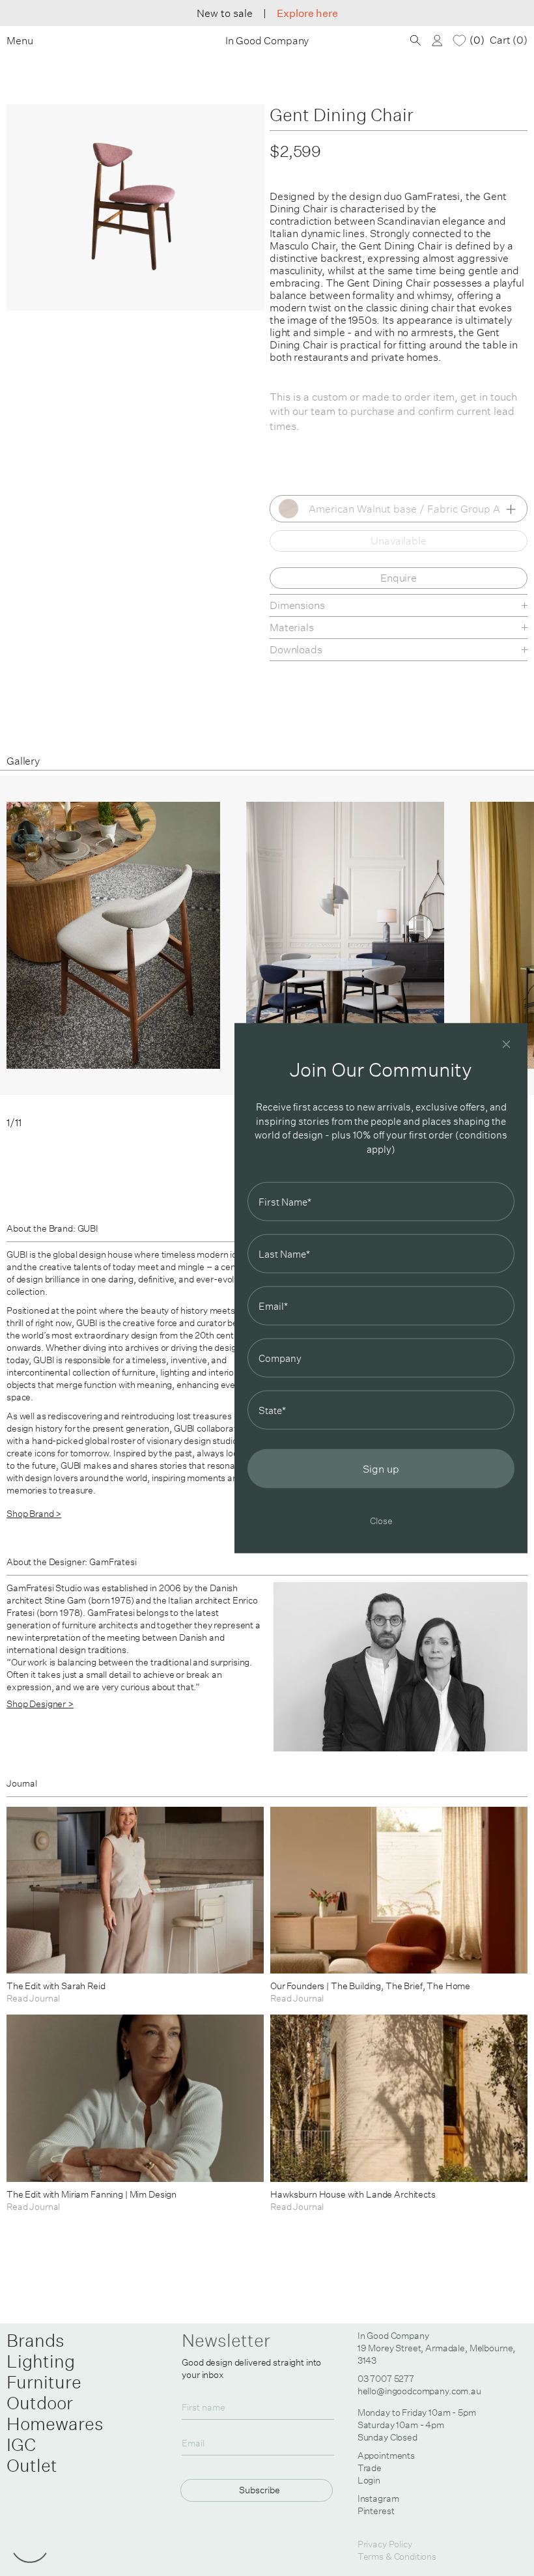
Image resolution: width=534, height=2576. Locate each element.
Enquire (399, 578)
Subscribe (260, 2490)
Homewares (55, 2424)
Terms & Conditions (397, 2556)
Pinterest (376, 2511)
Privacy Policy (385, 2544)
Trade (370, 2468)
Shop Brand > (34, 1514)
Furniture (44, 2382)
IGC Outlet (32, 2455)
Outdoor (40, 2403)
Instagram (378, 2498)
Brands (35, 2340)
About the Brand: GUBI (52, 1228)
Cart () (509, 40)
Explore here (307, 13)
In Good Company (267, 41)
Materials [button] (292, 627)
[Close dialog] (506, 1044)
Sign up (381, 1469)
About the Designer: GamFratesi (72, 1562)
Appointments (386, 2456)
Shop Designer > (40, 1704)
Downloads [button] (296, 649)
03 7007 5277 (386, 2379)
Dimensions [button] (297, 605)
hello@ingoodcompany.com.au (419, 2391)
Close (381, 1521)
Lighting (41, 2361)
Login (369, 2480)
